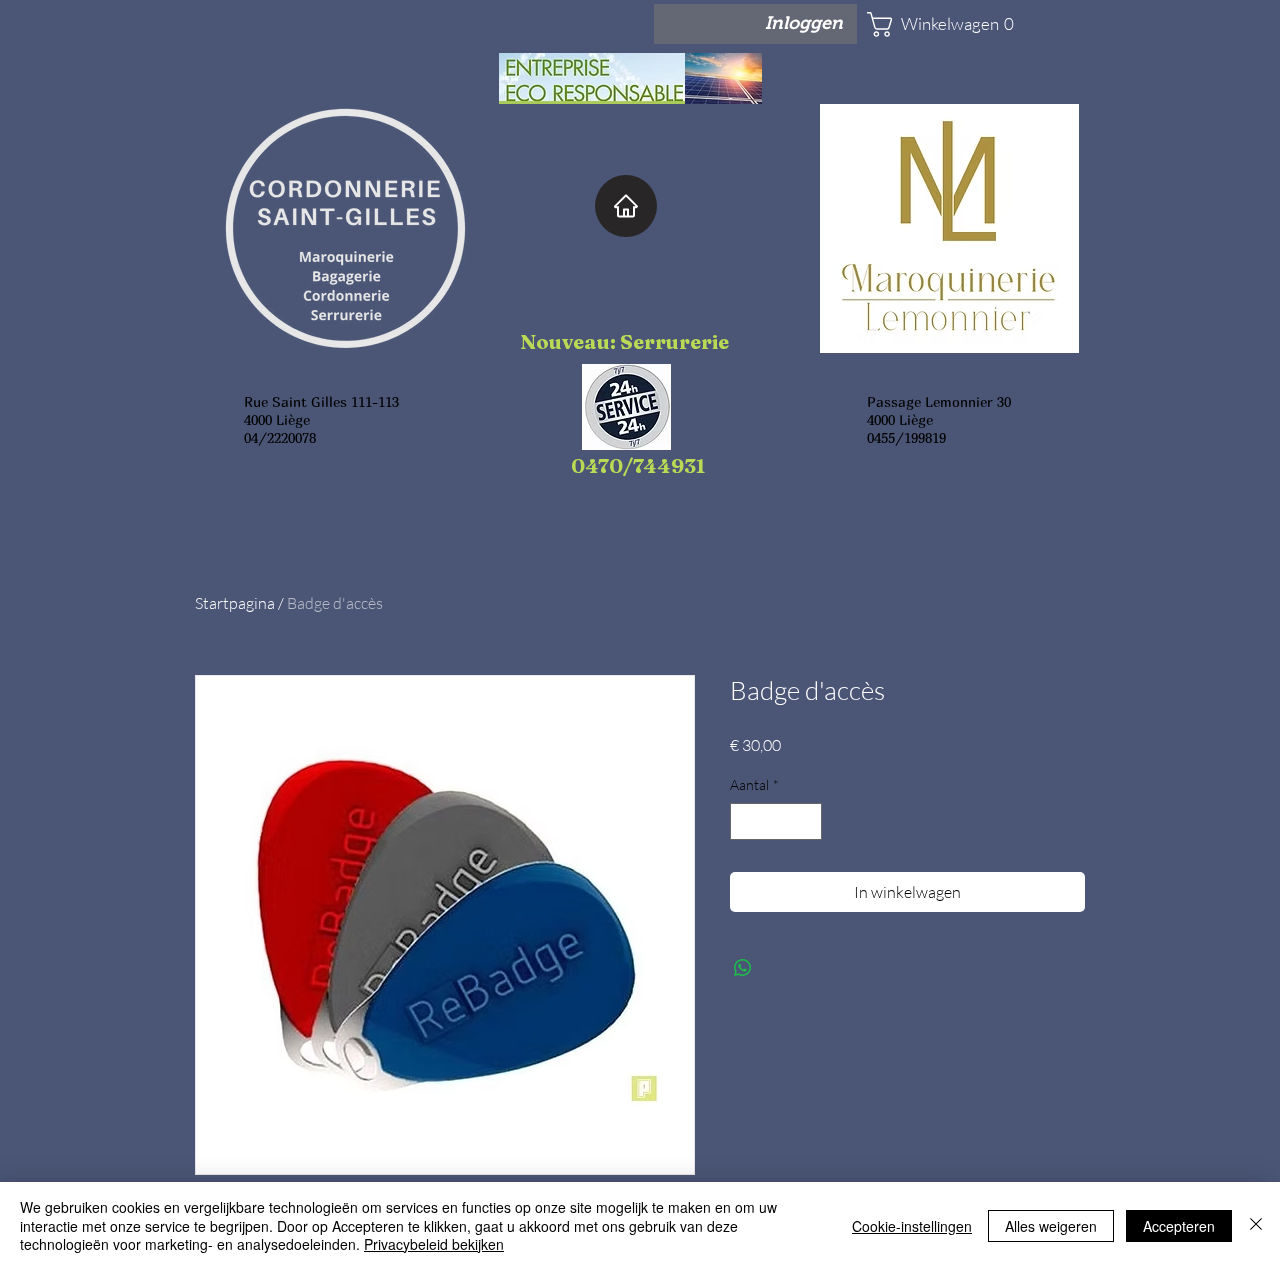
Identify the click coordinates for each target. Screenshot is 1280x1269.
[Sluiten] (1256, 1225)
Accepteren (1179, 1226)
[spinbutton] (776, 821)
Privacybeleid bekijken (434, 1244)
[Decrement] (745, 821)
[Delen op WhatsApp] (743, 968)
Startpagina (235, 603)
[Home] (626, 206)
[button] (926, 24)
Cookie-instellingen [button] (912, 1226)
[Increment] (806, 821)
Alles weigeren (1051, 1226)
